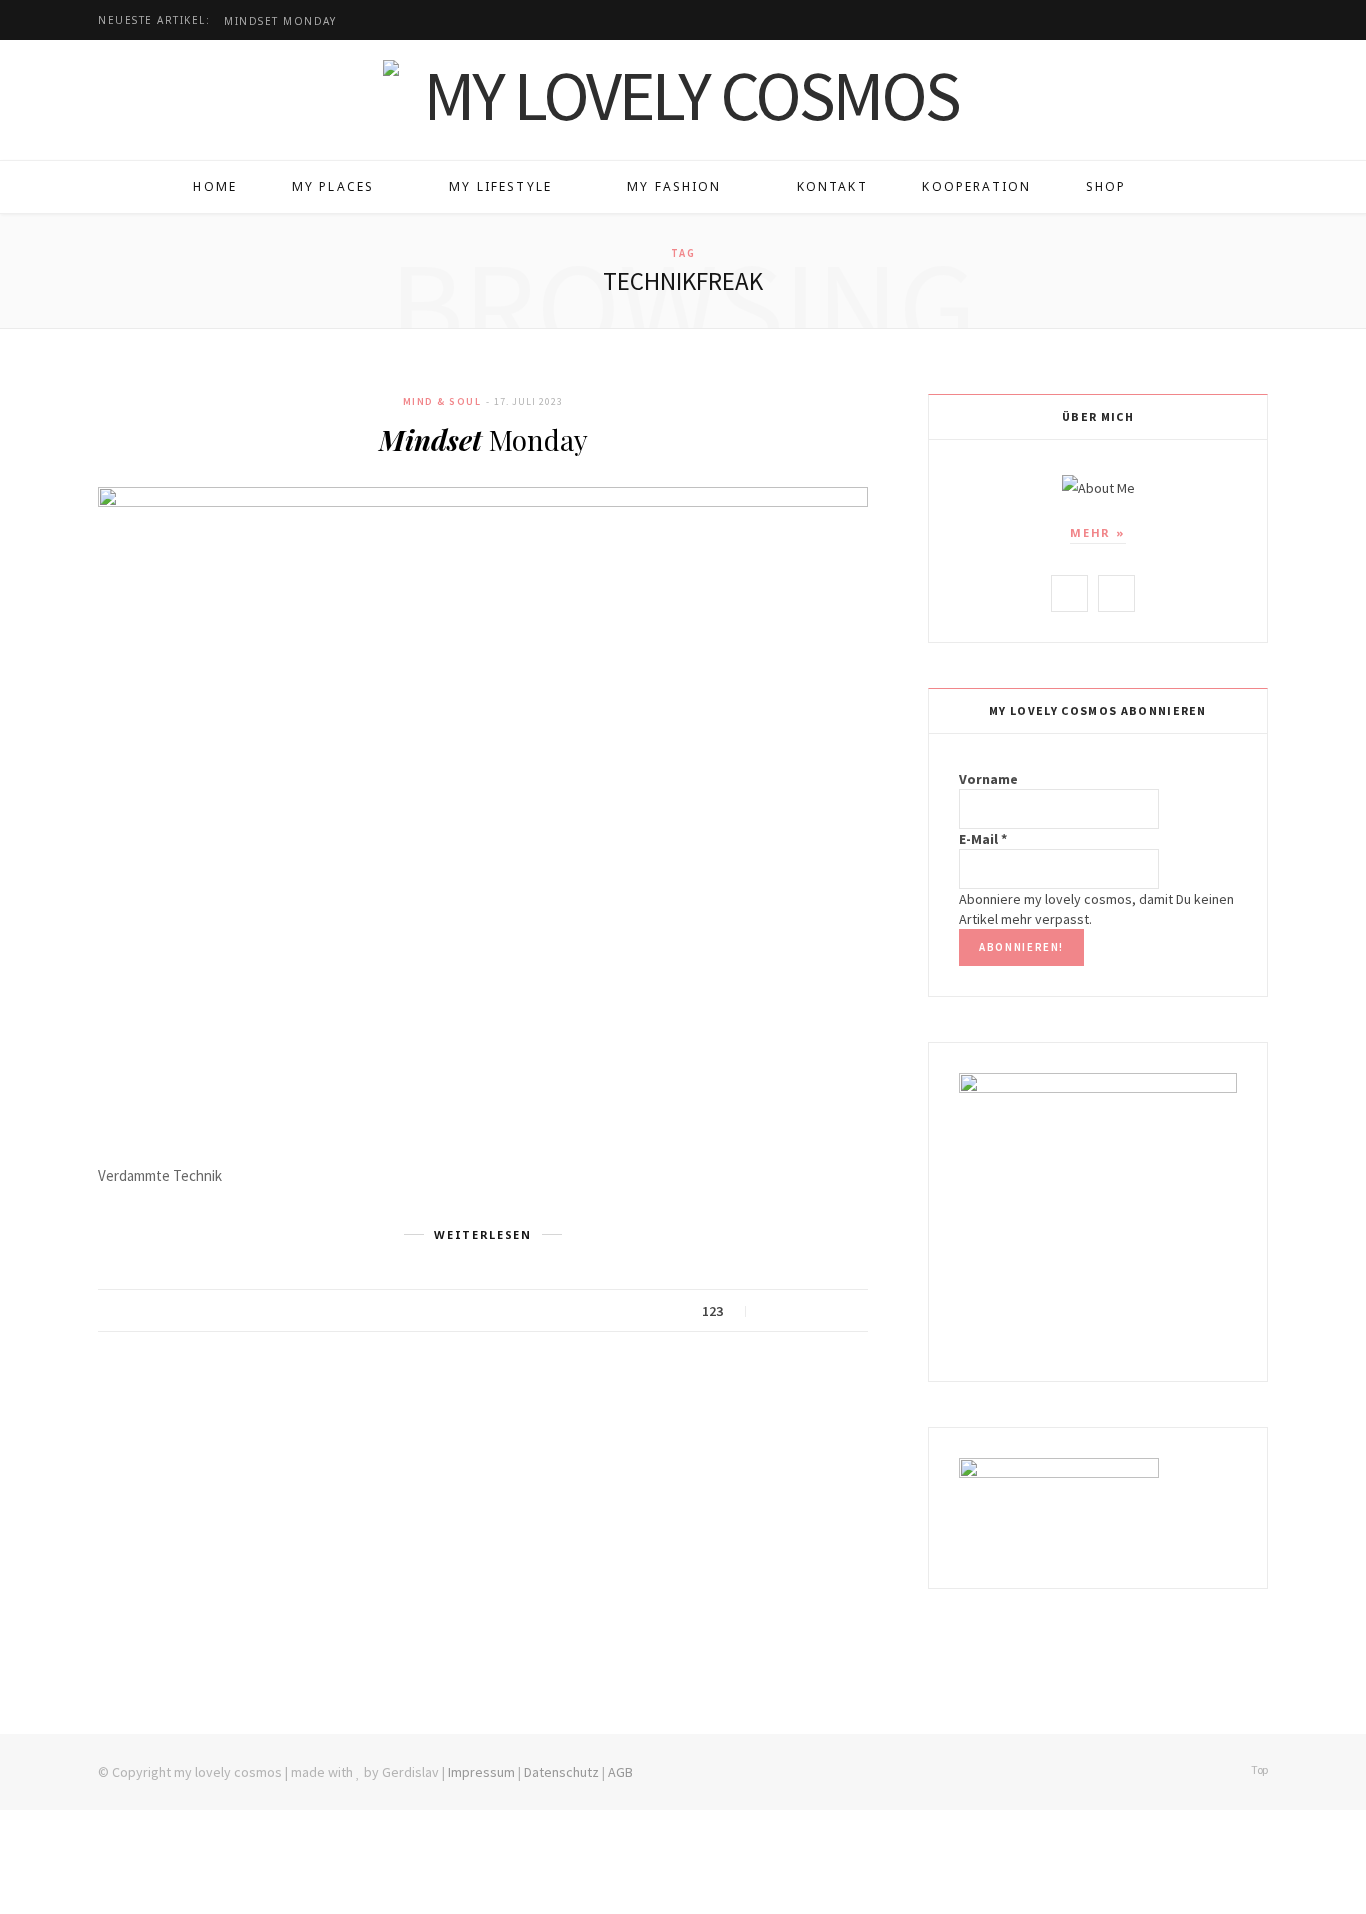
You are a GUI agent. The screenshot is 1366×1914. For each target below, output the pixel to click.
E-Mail (983, 839)
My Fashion (674, 186)
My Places (333, 186)
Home (215, 186)
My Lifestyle (500, 186)
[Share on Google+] (822, 1312)
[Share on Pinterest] (847, 1312)
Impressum (481, 1772)
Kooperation (976, 186)
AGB (620, 1772)
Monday (280, 21)
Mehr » (1098, 532)
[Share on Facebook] (772, 1312)
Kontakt (832, 186)
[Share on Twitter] (797, 1312)
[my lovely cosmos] (683, 95)
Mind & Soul (442, 401)
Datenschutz (561, 1772)
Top (1258, 1769)
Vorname (988, 779)
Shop (1106, 186)
